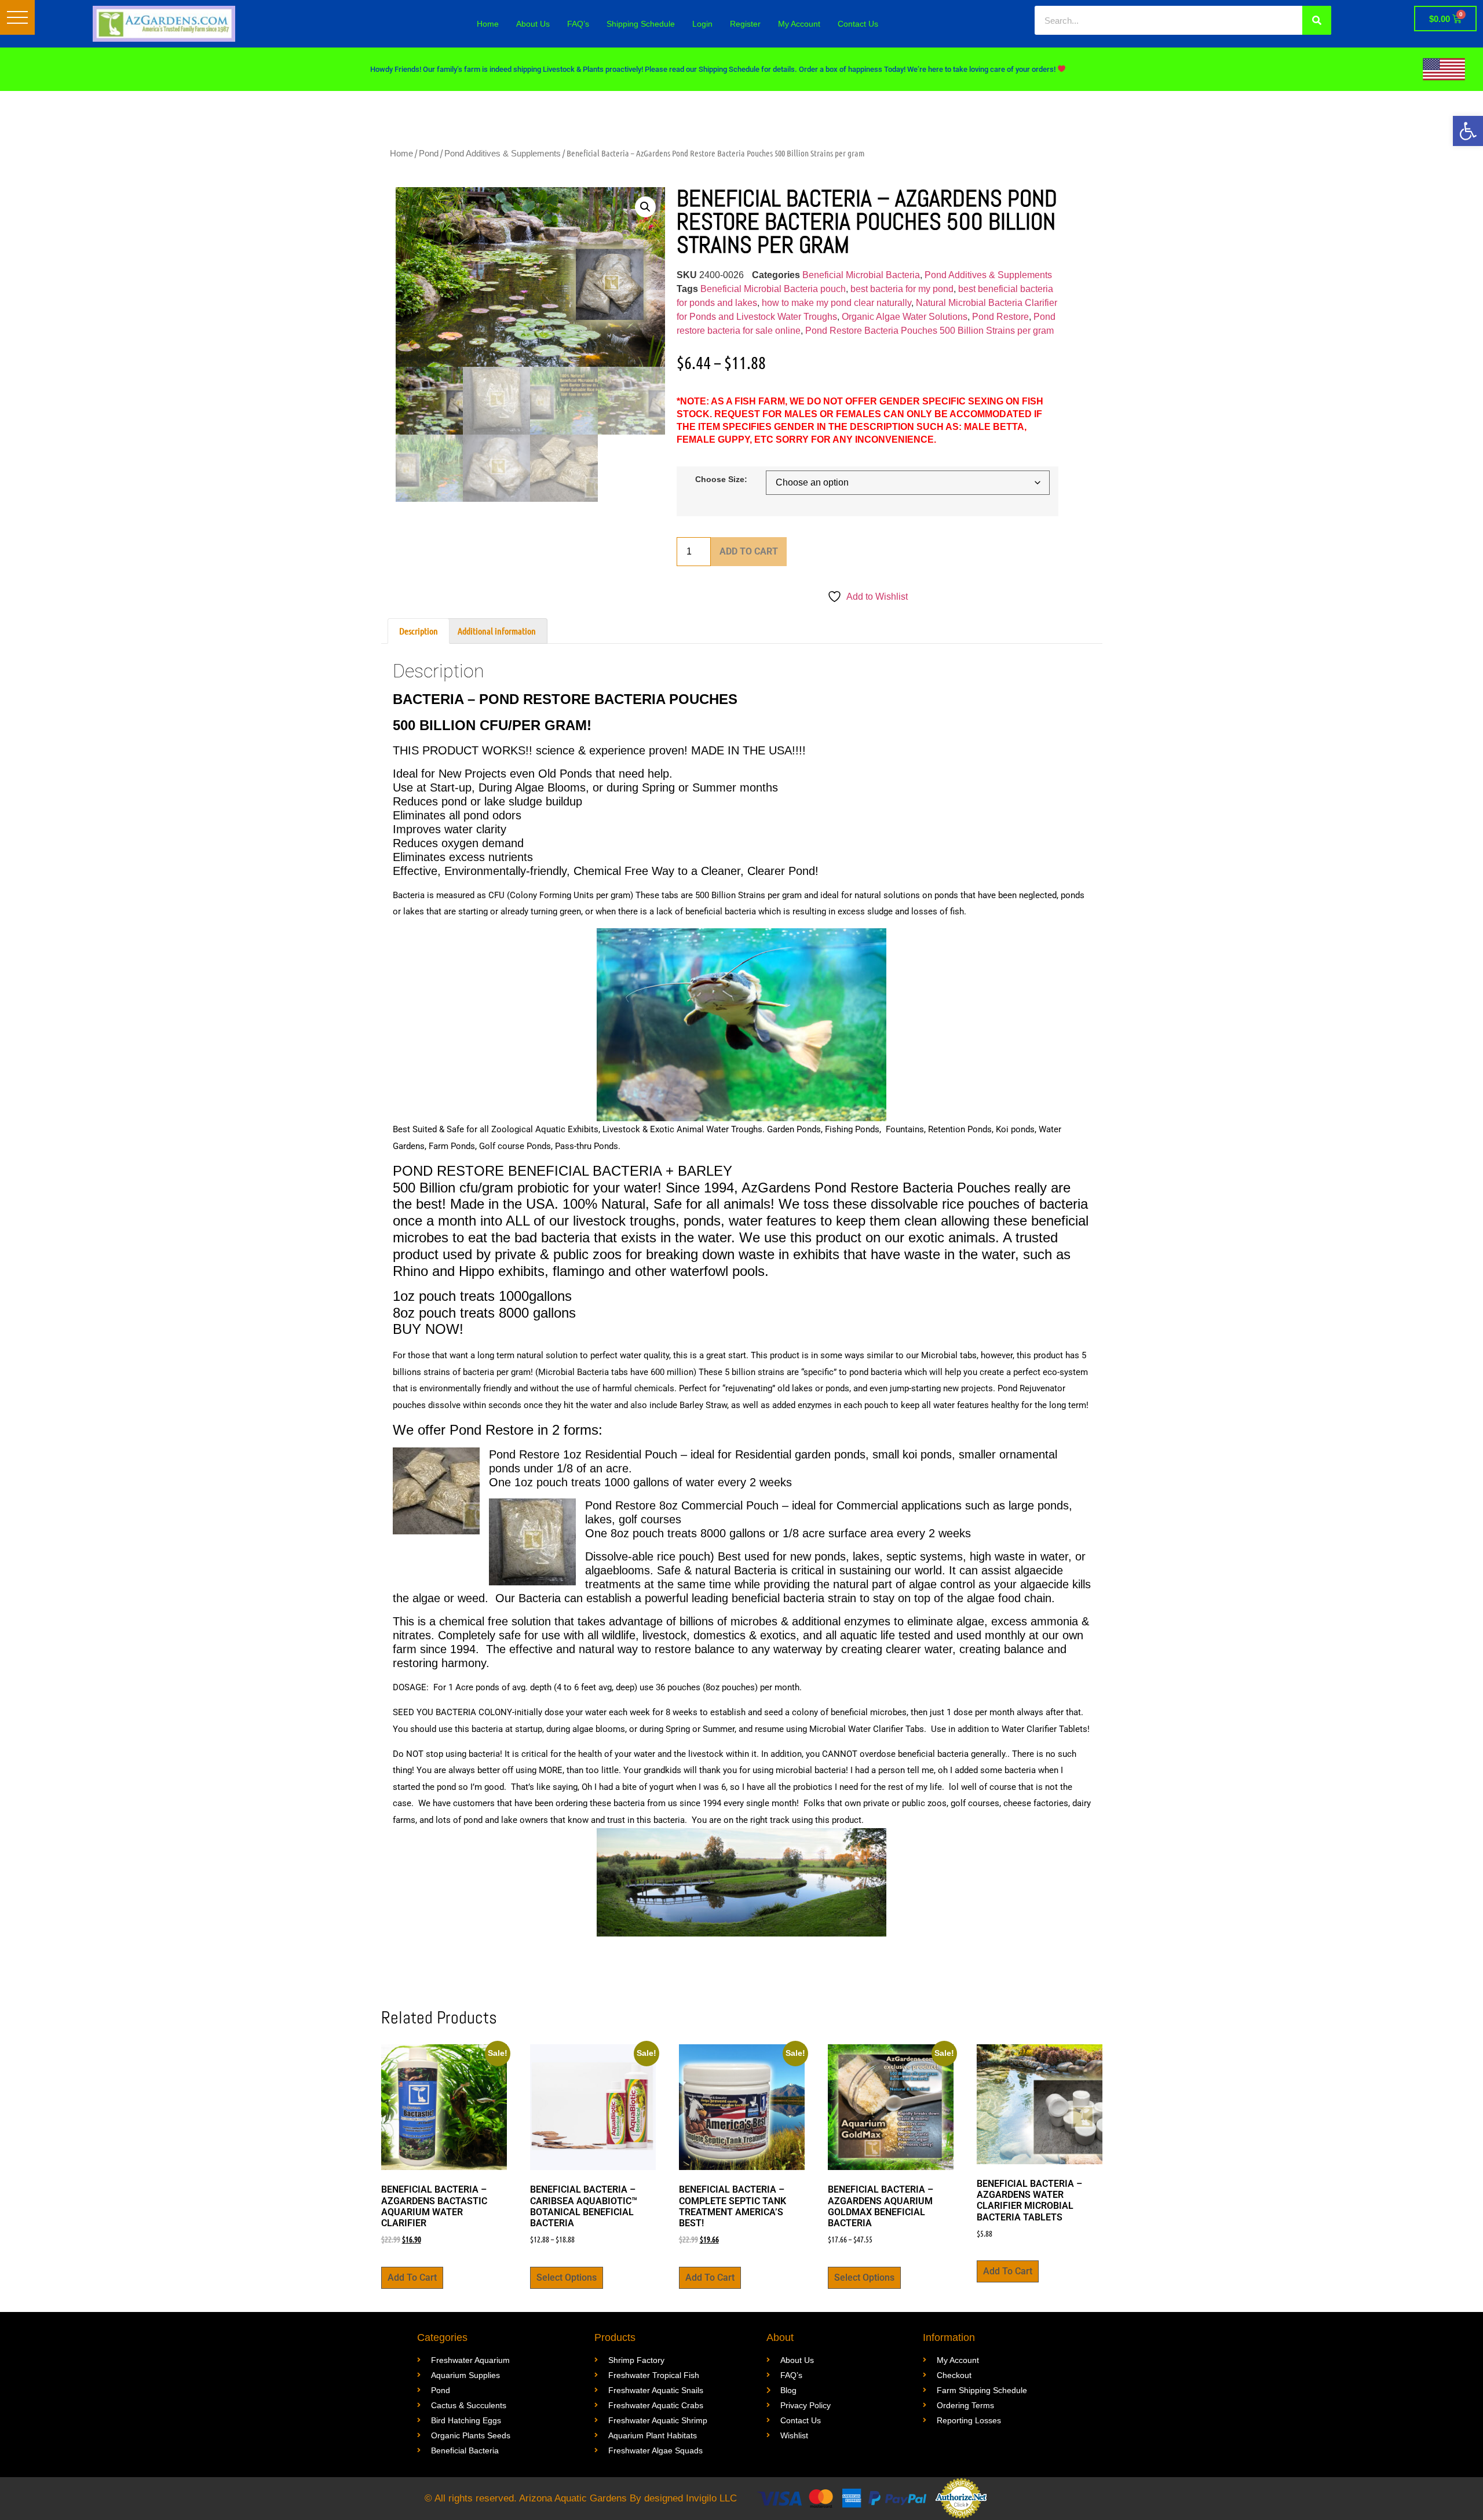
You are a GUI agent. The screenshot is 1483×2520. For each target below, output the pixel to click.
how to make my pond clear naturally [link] (837, 303)
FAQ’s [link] (578, 24)
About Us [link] (533, 24)
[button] (17, 17)
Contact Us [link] (858, 24)
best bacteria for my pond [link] (902, 289)
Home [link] (488, 24)
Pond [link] (429, 153)
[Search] (1317, 20)
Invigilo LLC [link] (711, 2498)
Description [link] (419, 631)
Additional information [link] (497, 631)
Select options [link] (567, 2278)
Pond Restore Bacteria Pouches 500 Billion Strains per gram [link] (929, 331)
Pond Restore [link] (1000, 317)
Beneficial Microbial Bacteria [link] (861, 275)
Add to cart (749, 551)
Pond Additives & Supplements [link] (503, 153)
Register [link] (745, 24)
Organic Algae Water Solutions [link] (905, 317)
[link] (1468, 131)
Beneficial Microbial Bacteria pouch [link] (773, 289)
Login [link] (702, 24)
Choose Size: (721, 479)
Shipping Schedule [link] (641, 24)
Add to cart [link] (412, 2278)
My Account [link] (799, 24)
